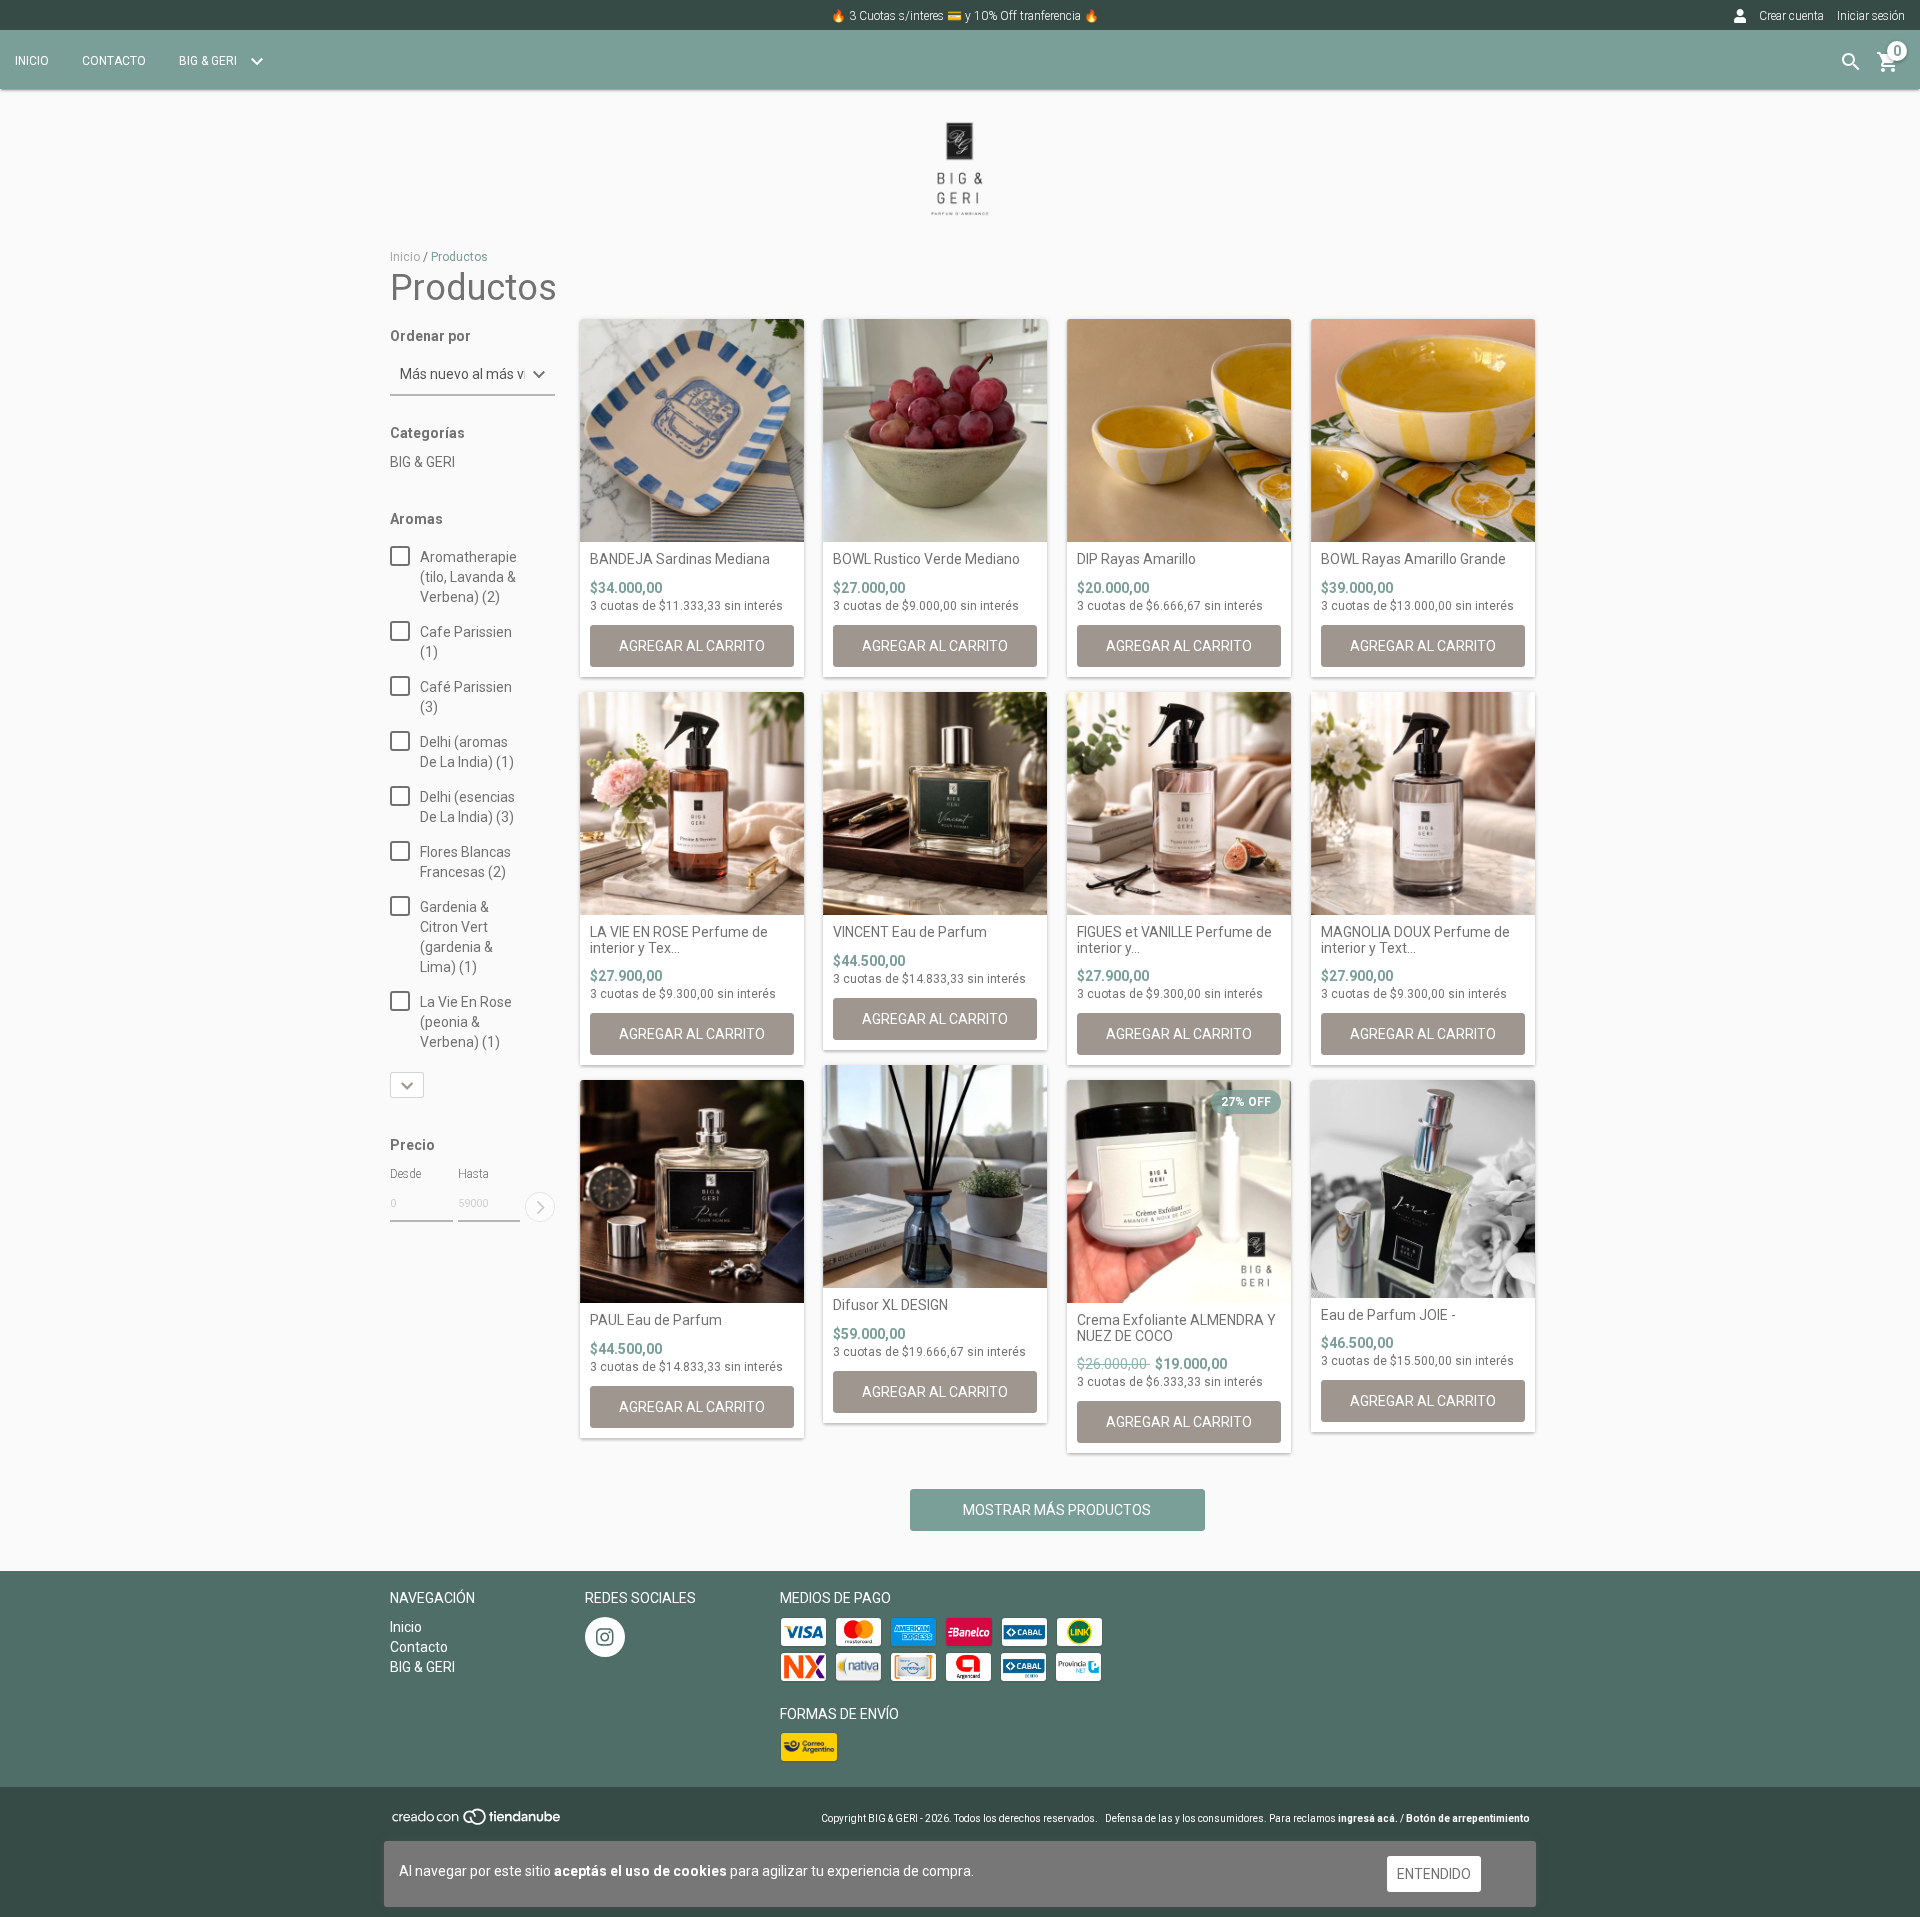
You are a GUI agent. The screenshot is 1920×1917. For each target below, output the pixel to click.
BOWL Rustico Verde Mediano (926, 559)
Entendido (1434, 1874)
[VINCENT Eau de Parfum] (935, 804)
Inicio (32, 61)
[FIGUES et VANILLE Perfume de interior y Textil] (1179, 804)
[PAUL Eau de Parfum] (692, 1192)
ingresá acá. (1368, 1818)
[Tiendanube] (477, 1823)
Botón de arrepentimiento (1468, 1818)
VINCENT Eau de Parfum (910, 932)
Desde (405, 1174)
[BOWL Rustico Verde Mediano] (935, 431)
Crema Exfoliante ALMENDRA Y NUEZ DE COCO (1176, 1328)
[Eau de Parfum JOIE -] (1423, 1189)
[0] (1888, 69)
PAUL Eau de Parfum (656, 1320)
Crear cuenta (1791, 16)
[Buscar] (1851, 62)
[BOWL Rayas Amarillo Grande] (1423, 431)
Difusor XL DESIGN (890, 1305)
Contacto (114, 61)
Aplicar (540, 1207)
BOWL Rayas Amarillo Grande (1413, 559)
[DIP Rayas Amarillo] (1179, 431)
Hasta (473, 1174)
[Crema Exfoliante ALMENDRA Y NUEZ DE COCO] (1179, 1192)
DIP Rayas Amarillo (1136, 559)
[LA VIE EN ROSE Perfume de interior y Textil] (692, 804)
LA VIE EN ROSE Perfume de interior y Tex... (679, 940)
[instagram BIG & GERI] (605, 1637)
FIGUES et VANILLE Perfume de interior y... (1174, 940)
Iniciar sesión (1871, 16)
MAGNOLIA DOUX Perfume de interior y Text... (1415, 940)
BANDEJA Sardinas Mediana (680, 559)
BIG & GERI (209, 61)
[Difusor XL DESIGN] (935, 1177)
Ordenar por (430, 336)
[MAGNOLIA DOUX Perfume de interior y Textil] (1423, 804)
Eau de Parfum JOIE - (1388, 1315)
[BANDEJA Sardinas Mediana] (692, 431)
